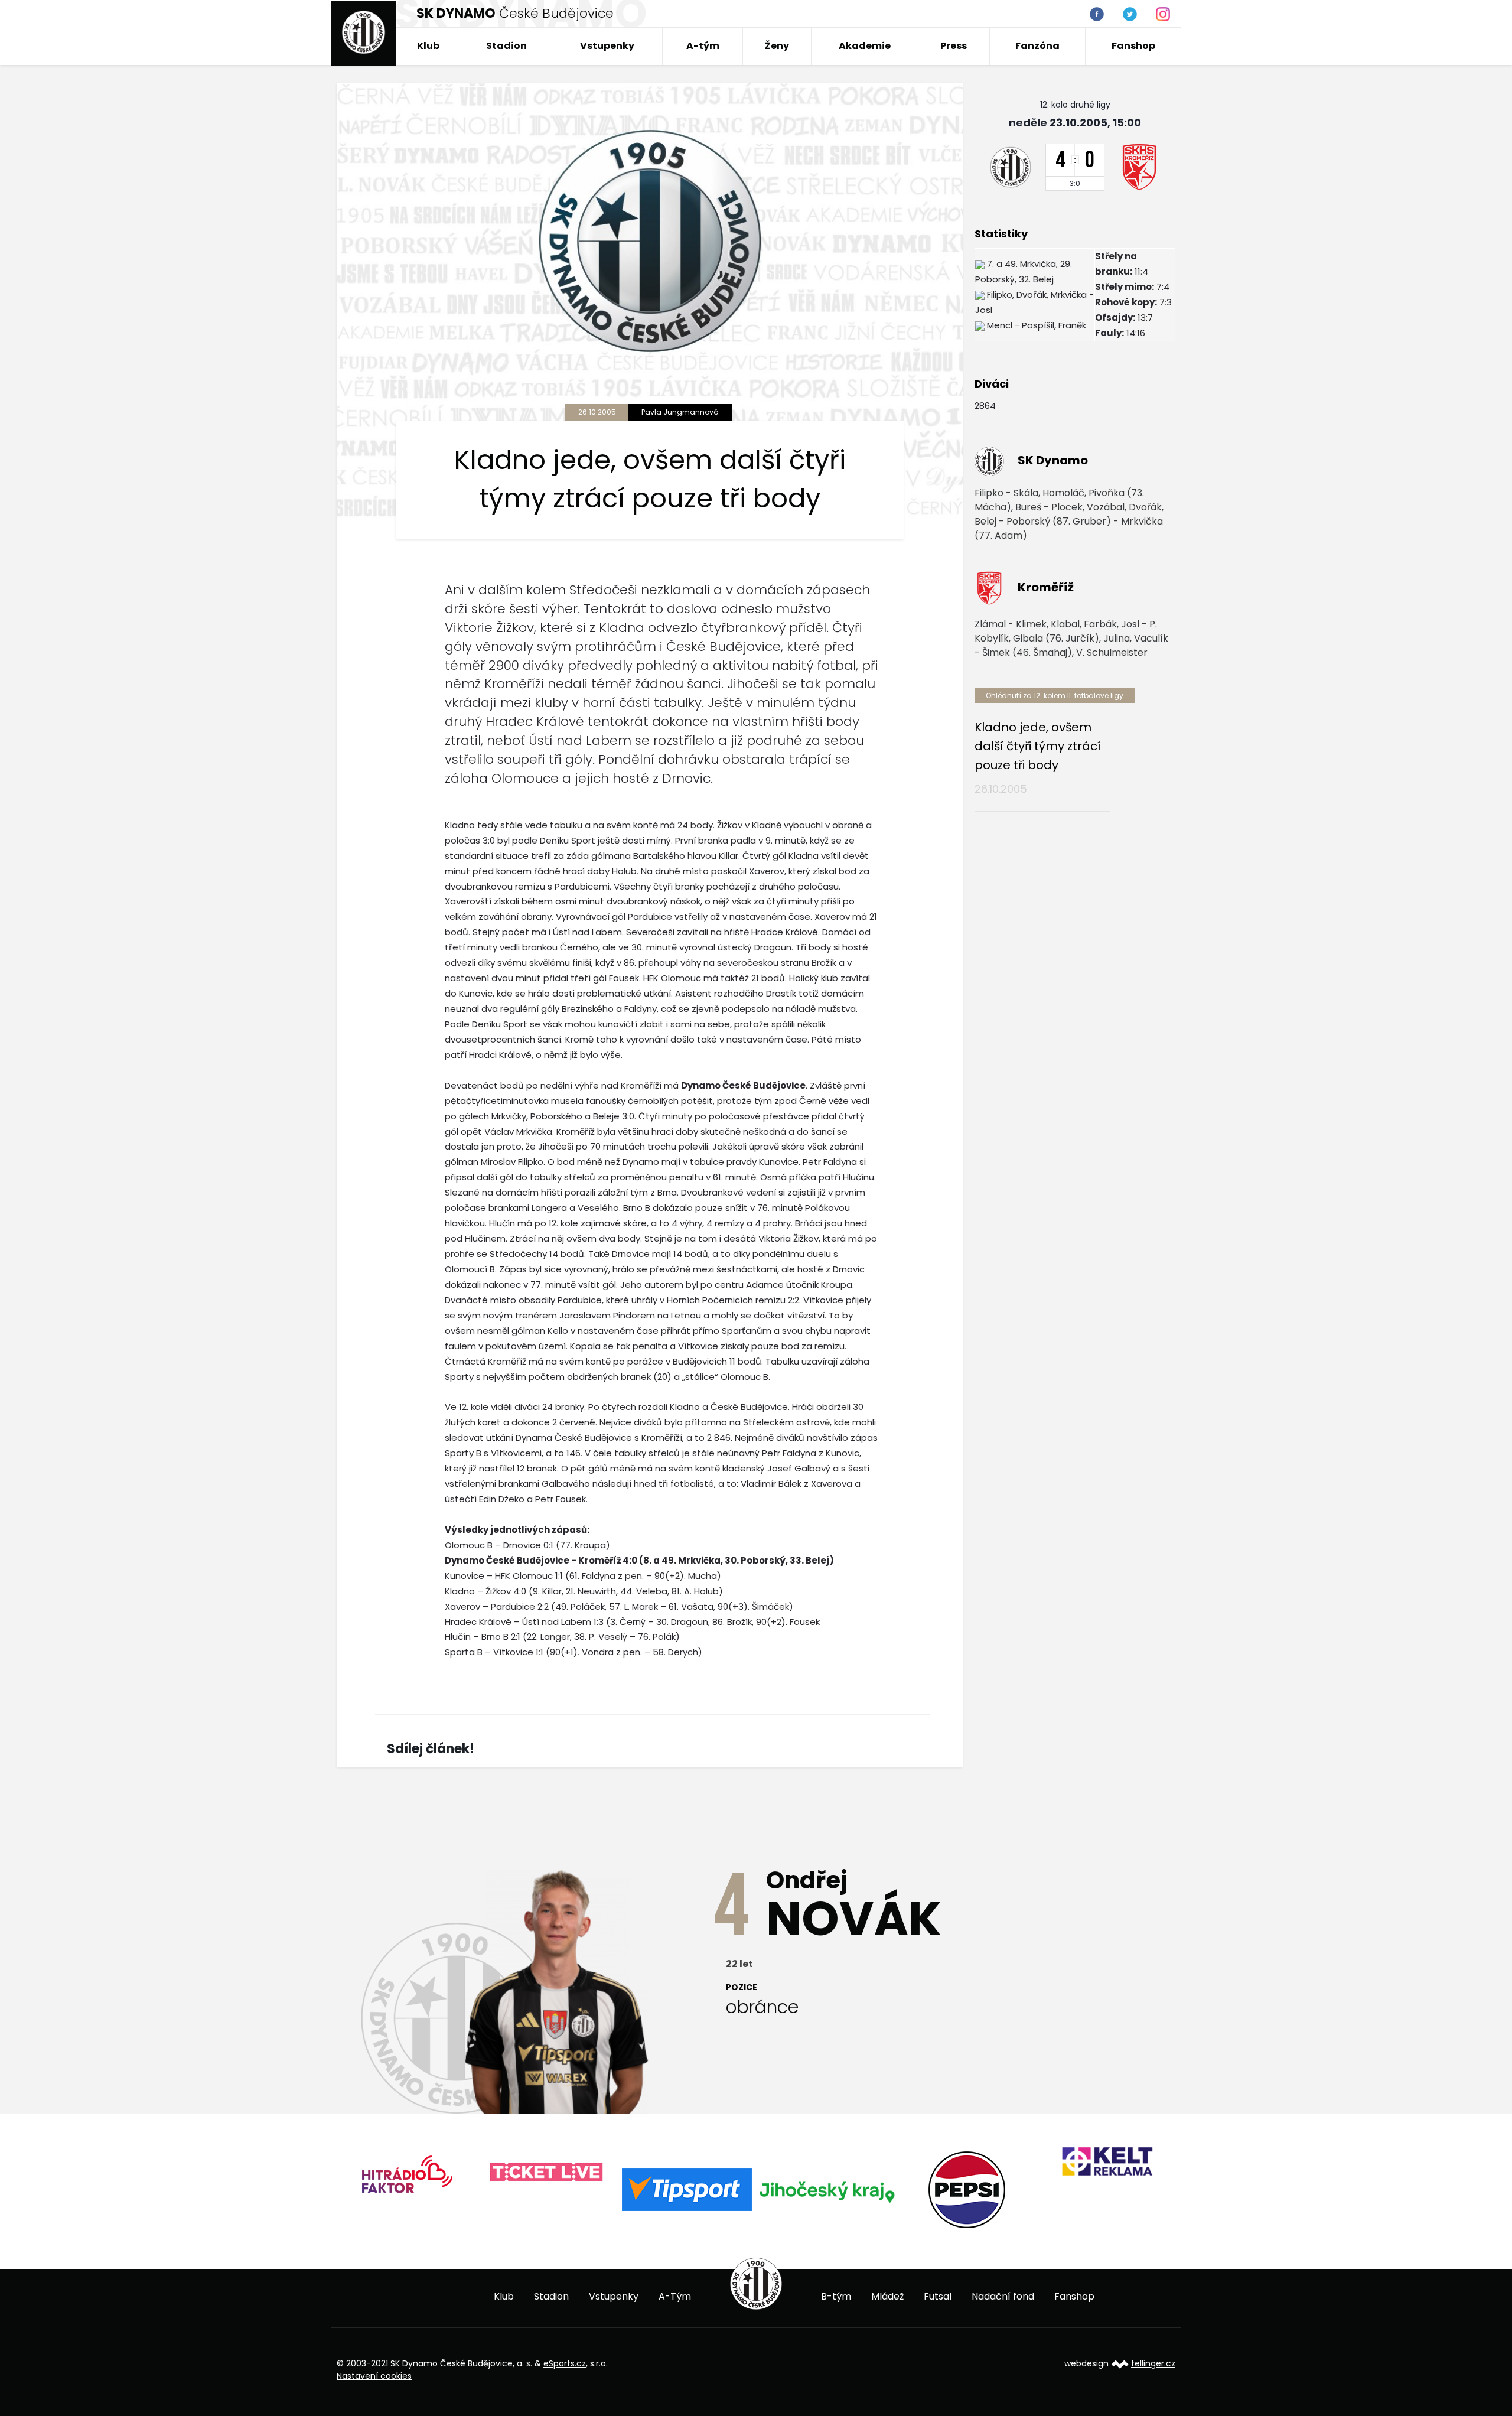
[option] (355, 2178)
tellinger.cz (1153, 2363)
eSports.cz (565, 2363)
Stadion (506, 46)
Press (954, 46)
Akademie (865, 46)
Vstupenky (607, 46)
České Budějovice (515, 13)
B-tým (836, 2296)
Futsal (938, 2296)
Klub (428, 46)
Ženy (777, 46)
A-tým (703, 46)
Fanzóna (1037, 46)
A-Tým (675, 2296)
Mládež (887, 2296)
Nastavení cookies (374, 2376)
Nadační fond (1003, 2296)
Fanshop (1133, 46)
